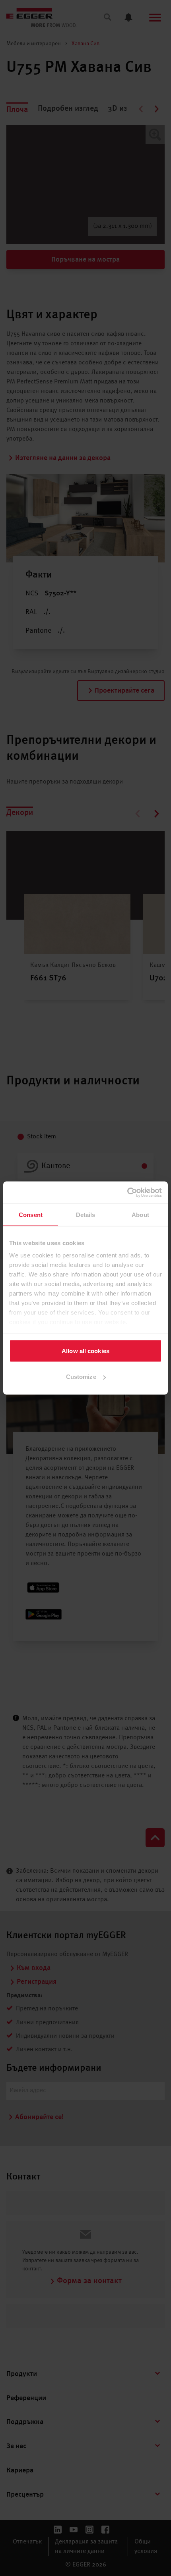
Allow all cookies (85, 1351)
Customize (81, 1377)
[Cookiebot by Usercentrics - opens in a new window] (127, 1193)
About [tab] (140, 1214)
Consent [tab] (31, 1214)
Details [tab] (86, 1214)
